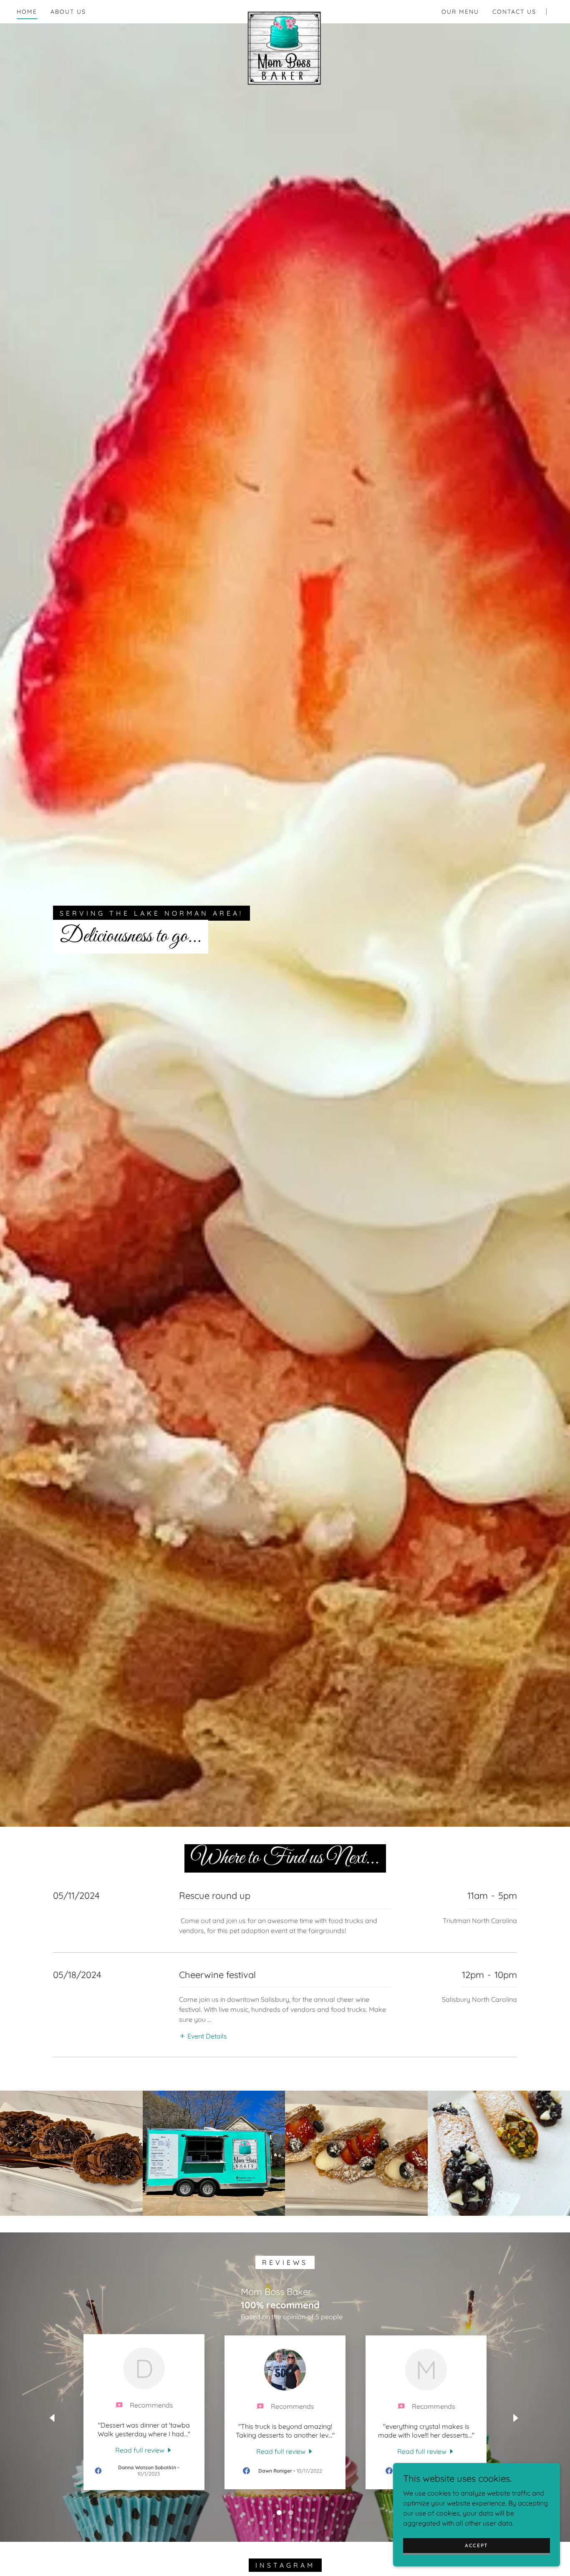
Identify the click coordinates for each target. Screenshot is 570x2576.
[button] (203, 2036)
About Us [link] (68, 12)
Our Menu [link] (460, 12)
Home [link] (27, 12)
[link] (285, 10)
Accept (477, 2545)
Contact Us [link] (514, 12)
